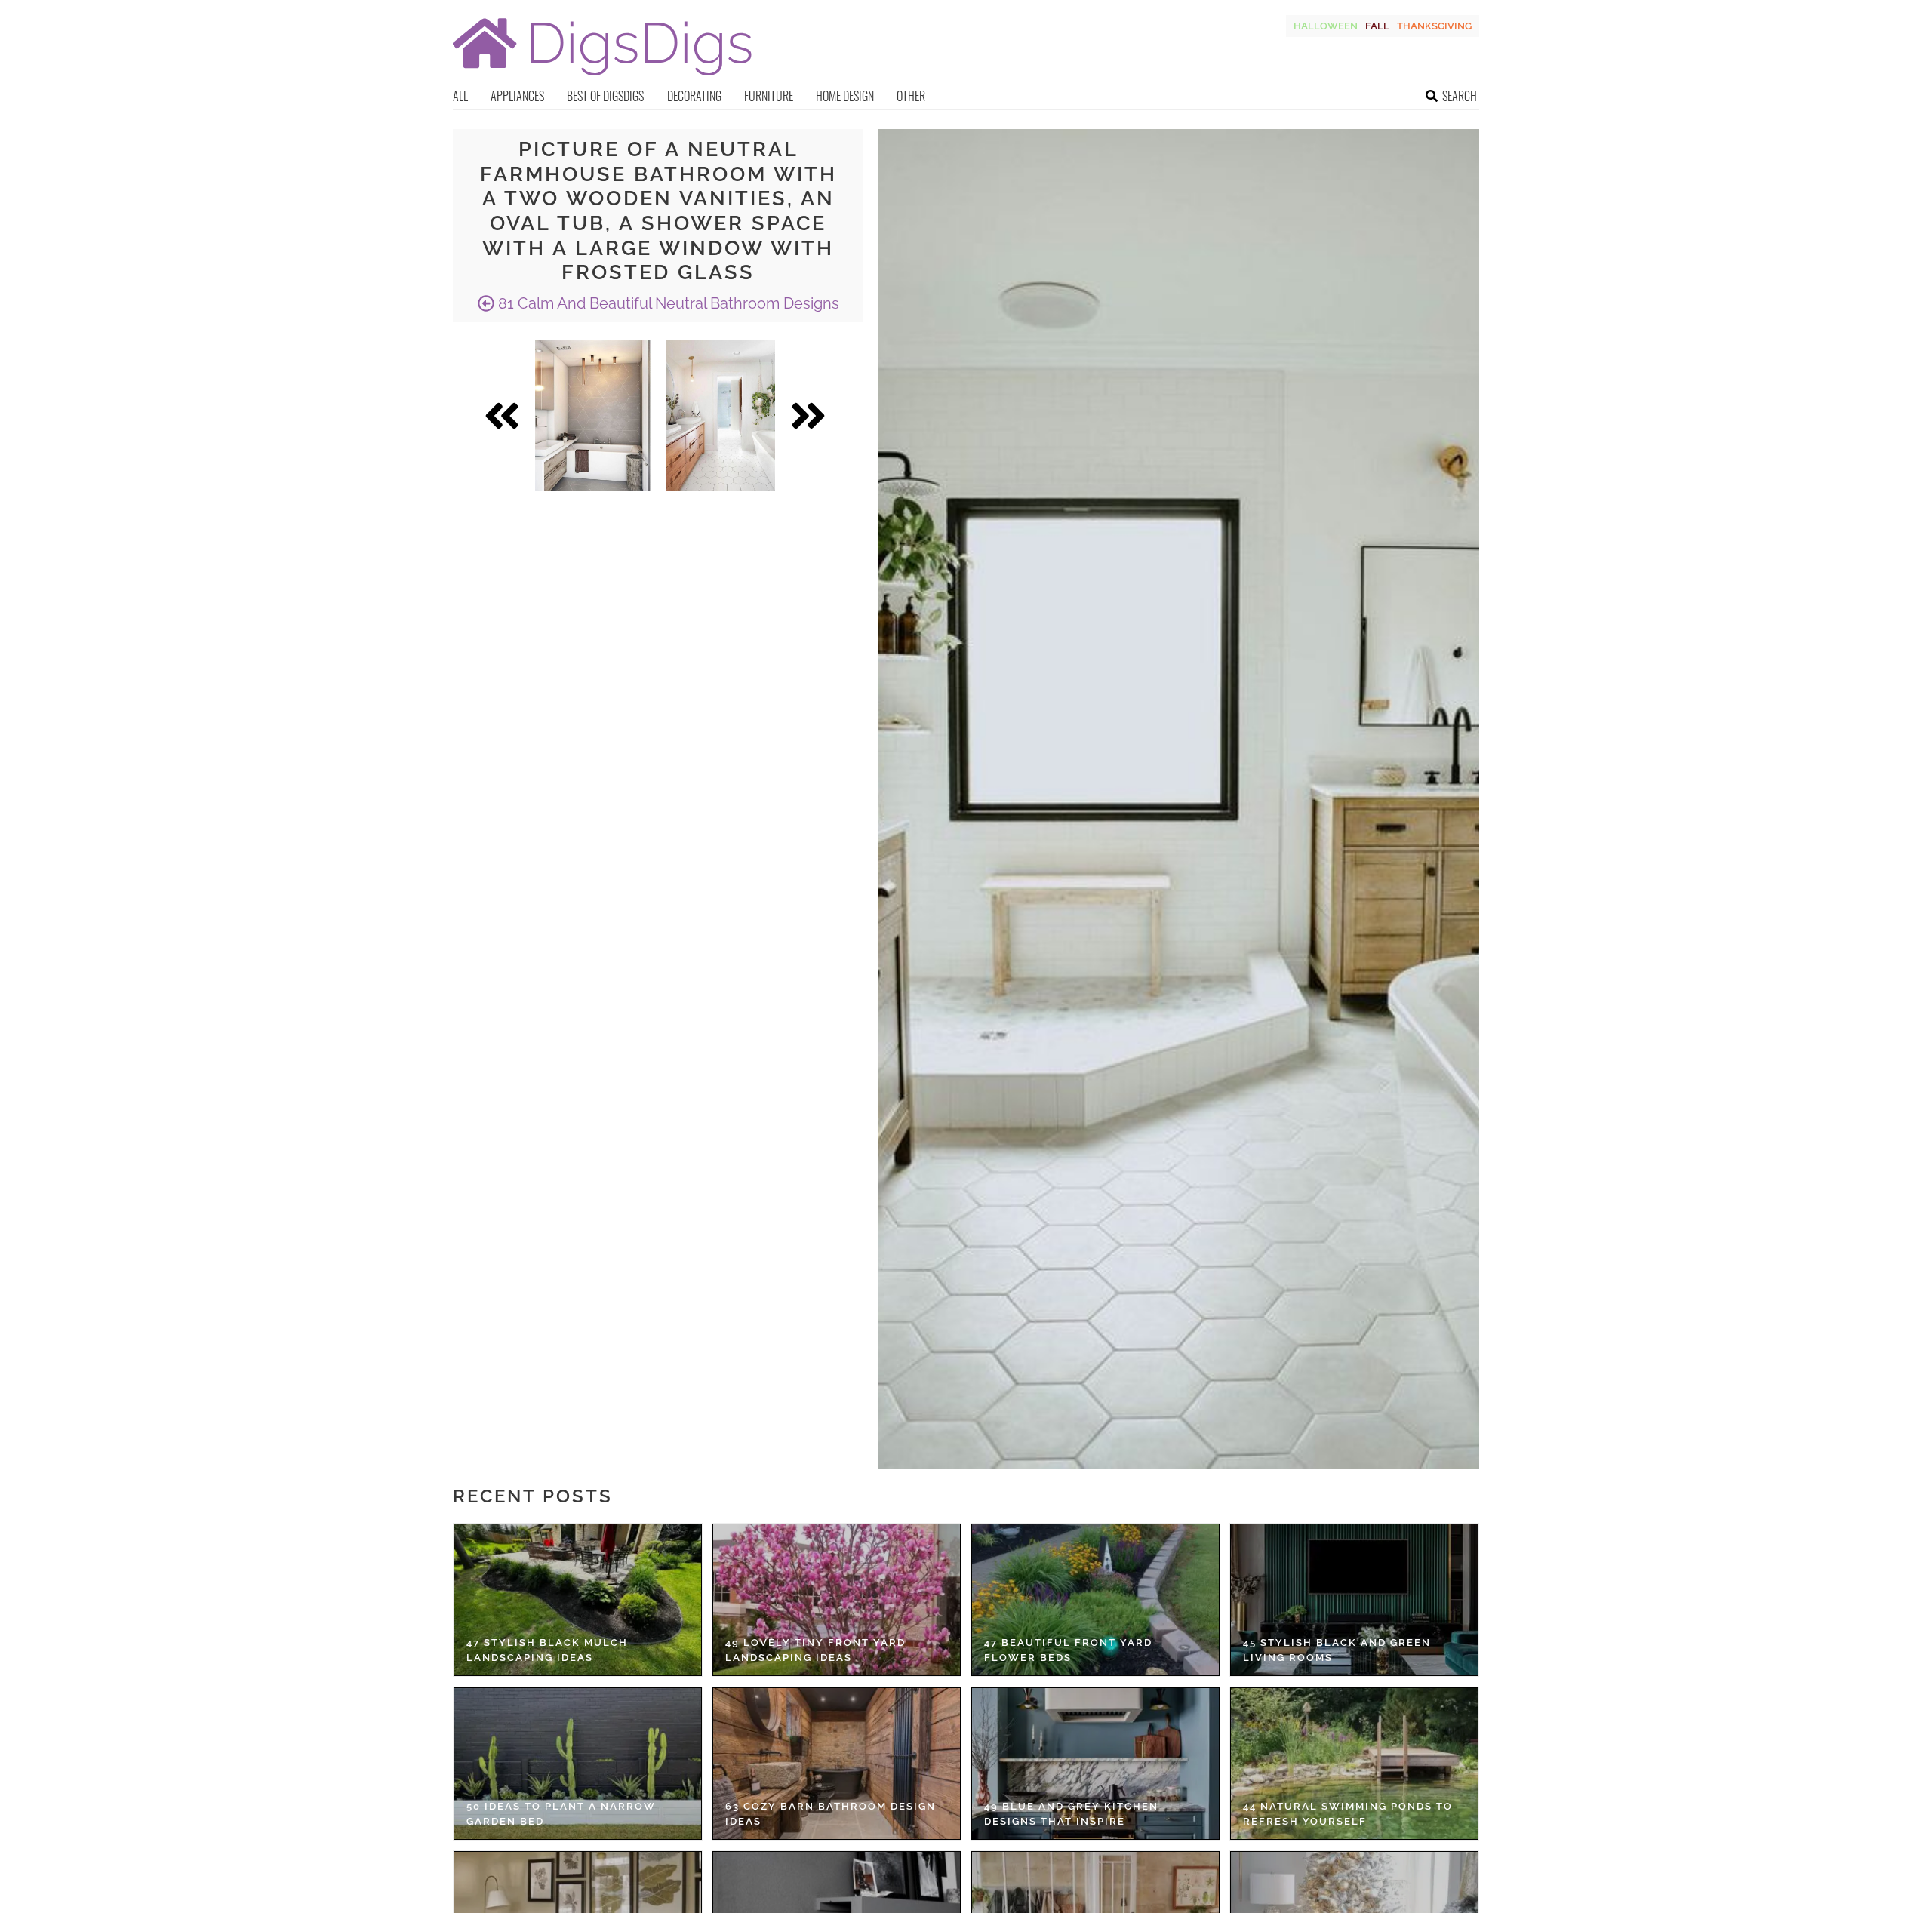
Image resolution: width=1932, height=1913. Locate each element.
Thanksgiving (1434, 26)
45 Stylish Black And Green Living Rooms (1337, 1650)
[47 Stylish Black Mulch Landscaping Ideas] (578, 1600)
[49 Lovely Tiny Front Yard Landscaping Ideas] (837, 1600)
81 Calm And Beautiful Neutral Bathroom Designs (667, 303)
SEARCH (1460, 96)
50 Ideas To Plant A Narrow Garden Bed (561, 1814)
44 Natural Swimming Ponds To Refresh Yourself (1348, 1814)
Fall (1377, 26)
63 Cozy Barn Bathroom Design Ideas (831, 1814)
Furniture (769, 96)
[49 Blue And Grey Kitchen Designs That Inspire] (1095, 1764)
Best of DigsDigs (605, 96)
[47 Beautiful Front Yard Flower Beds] (1095, 1600)
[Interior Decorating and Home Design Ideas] (602, 77)
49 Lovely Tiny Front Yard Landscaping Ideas (815, 1650)
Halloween (1326, 26)
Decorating (694, 96)
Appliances (517, 96)
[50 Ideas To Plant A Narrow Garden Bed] (578, 1764)
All (460, 96)
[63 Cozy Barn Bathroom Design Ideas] (837, 1764)
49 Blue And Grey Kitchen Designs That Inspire (1071, 1814)
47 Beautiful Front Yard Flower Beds (1068, 1650)
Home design (845, 96)
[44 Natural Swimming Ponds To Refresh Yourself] (1354, 1764)
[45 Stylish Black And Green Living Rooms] (1354, 1600)
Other (911, 96)
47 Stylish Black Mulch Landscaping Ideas (547, 1650)
